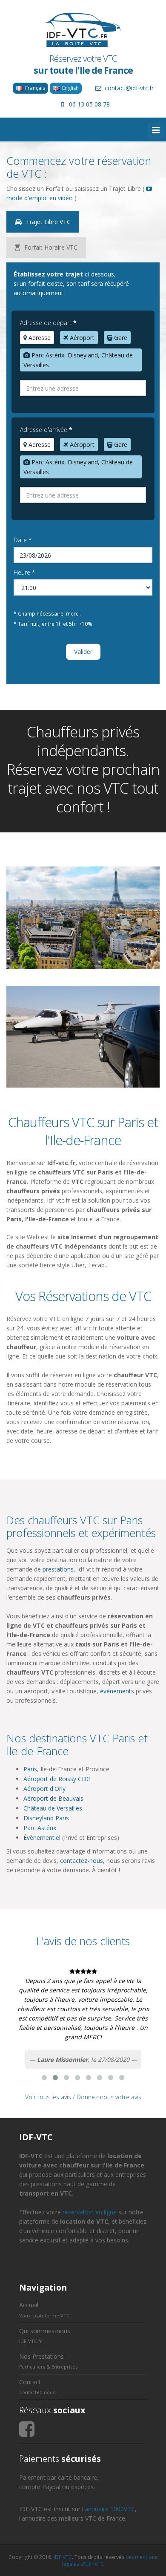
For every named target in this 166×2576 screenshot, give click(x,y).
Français (34, 88)
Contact (30, 2382)
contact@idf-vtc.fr (129, 88)
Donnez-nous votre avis (109, 2097)
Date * (23, 540)
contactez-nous (82, 1861)
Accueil (29, 2305)
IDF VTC (63, 2557)
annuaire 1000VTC (110, 2509)
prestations (58, 1569)
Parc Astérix (40, 1828)
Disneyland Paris (46, 1818)
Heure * (24, 572)
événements (117, 1691)
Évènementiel (42, 1838)
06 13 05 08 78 (89, 104)
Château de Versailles (53, 1808)
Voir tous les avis (48, 2097)
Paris (30, 1769)
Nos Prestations (41, 2356)
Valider (83, 652)
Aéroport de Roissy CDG (57, 1779)
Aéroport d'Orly (44, 1789)
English (69, 88)
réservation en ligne (90, 2212)
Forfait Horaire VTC (50, 247)
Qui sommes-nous (45, 2331)
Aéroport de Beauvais (53, 1798)
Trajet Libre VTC (47, 222)
